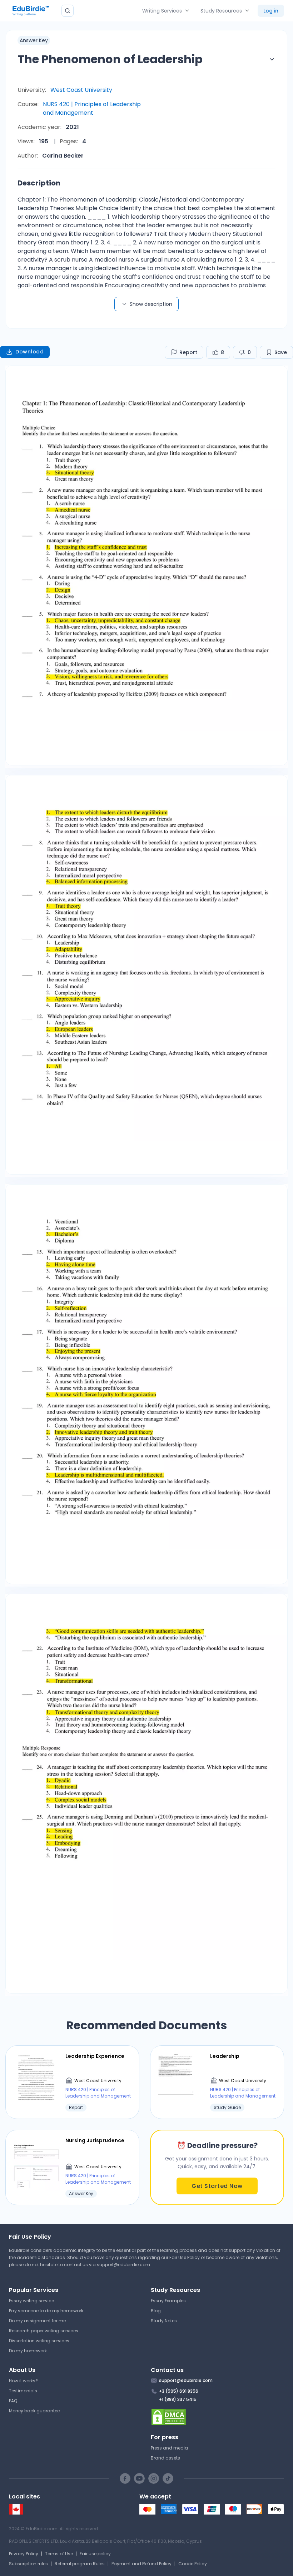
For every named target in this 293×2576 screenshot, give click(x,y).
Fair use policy (95, 2554)
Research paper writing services (44, 2331)
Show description (151, 304)
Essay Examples (168, 2301)
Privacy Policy (24, 2554)
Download (29, 352)
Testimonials (23, 2391)
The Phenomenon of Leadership (110, 59)
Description (39, 183)
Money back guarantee (34, 2411)
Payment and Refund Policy (141, 2564)
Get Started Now (217, 2186)
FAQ (13, 2401)
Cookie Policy (193, 2564)
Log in (271, 11)
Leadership (225, 2056)
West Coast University (81, 90)
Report (188, 352)
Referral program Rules (80, 2564)
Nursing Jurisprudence (95, 2140)
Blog (156, 2311)
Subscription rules (28, 2564)
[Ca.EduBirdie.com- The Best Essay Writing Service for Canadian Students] (16, 2513)
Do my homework (28, 2351)
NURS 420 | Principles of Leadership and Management (92, 108)
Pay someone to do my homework (46, 2311)
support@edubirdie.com (123, 2265)
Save (281, 352)
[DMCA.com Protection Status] (217, 2417)
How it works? (23, 2381)
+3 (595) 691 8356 (179, 2391)
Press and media (169, 2448)
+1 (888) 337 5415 (178, 2399)
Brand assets (165, 2458)
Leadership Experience (95, 2056)
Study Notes (164, 2321)
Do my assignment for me (37, 2321)
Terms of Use (59, 2554)
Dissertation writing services (39, 2341)
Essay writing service (31, 2301)
